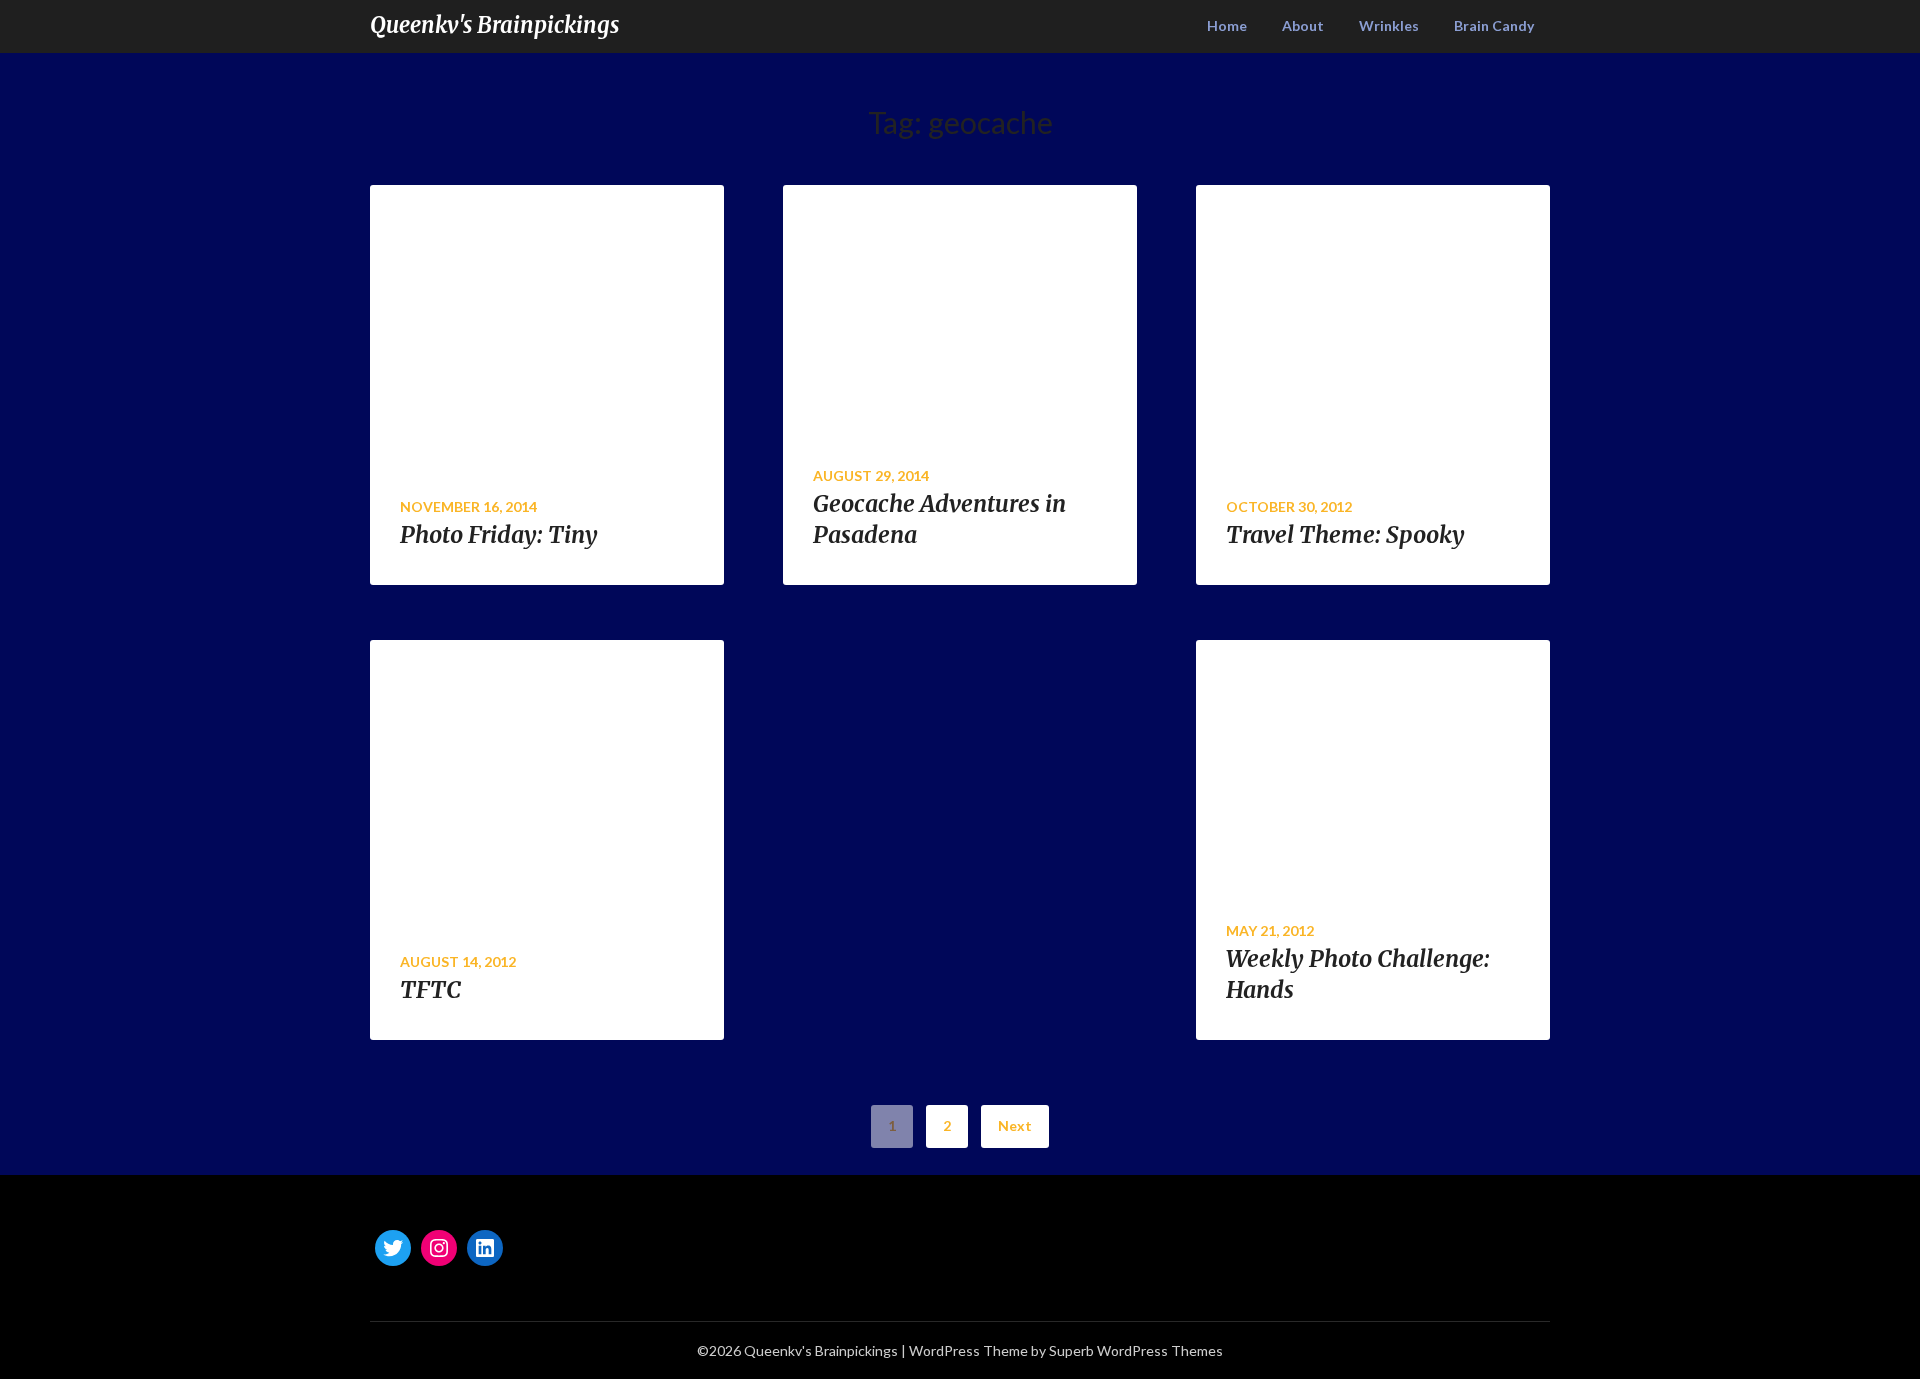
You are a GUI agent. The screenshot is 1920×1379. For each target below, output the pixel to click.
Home (1227, 25)
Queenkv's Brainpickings (494, 25)
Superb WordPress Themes (1136, 1350)
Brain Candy (1494, 25)
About (1303, 25)
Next (1015, 1125)
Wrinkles (1389, 25)
